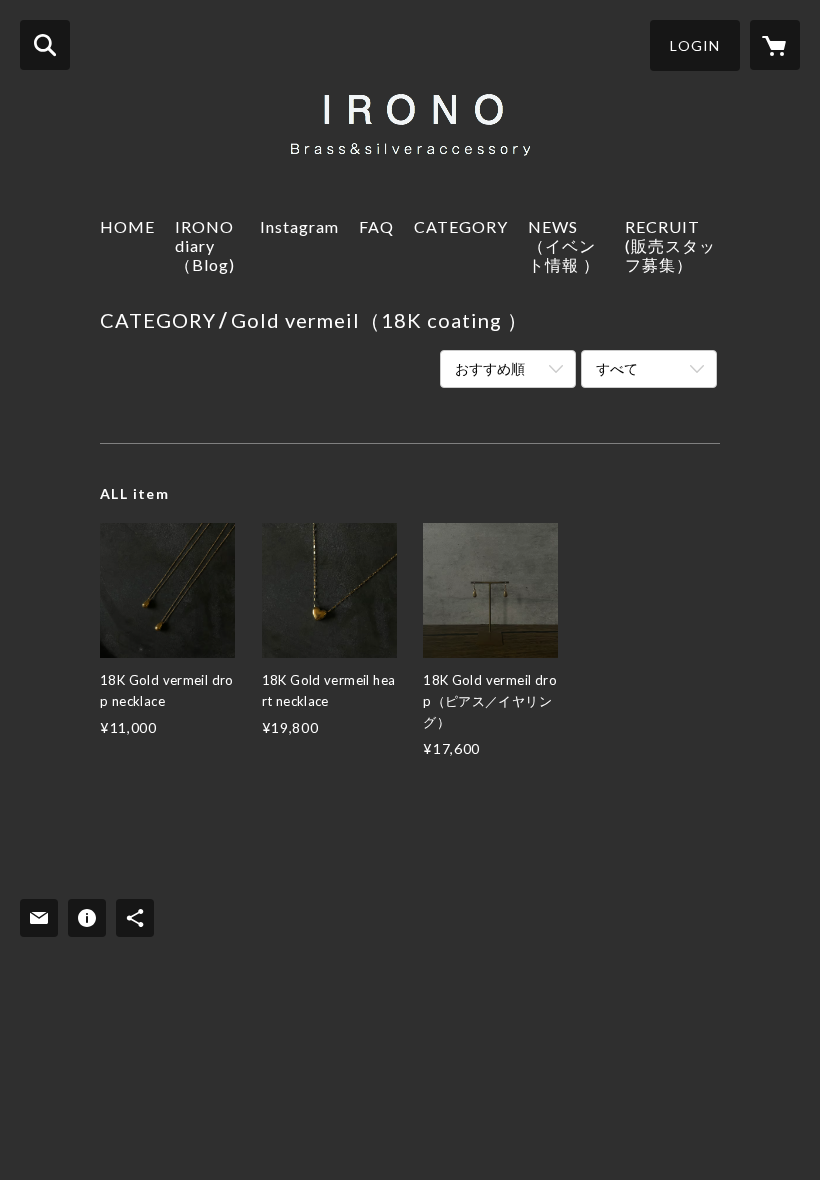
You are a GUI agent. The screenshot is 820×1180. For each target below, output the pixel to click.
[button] (695, 45)
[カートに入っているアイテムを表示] (775, 45)
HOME (127, 226)
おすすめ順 (490, 368)
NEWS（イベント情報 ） (564, 245)
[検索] (45, 45)
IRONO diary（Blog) (205, 245)
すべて (617, 368)
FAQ (376, 226)
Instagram (299, 226)
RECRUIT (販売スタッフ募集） (670, 245)
